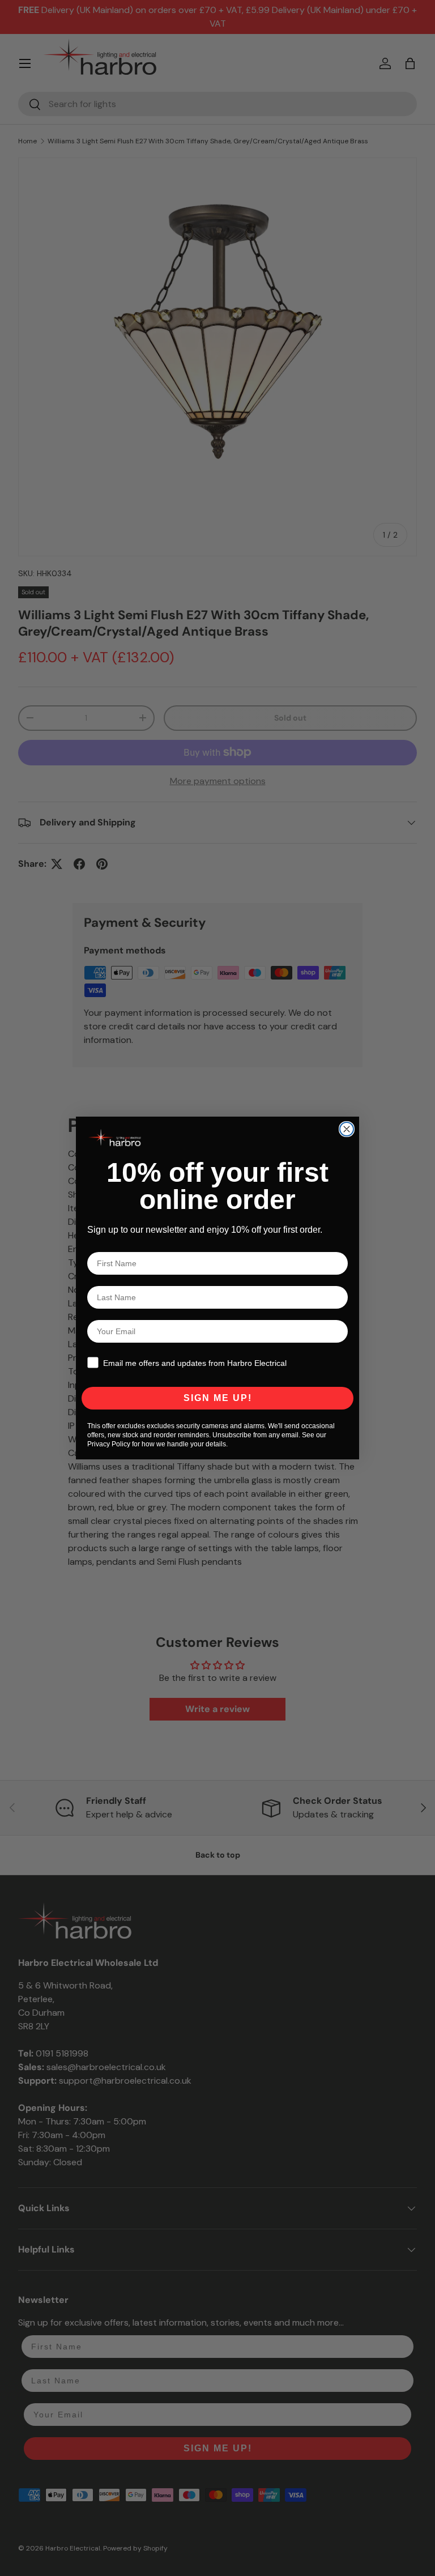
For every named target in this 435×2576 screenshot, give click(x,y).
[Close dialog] (347, 1129)
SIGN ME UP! (218, 1398)
